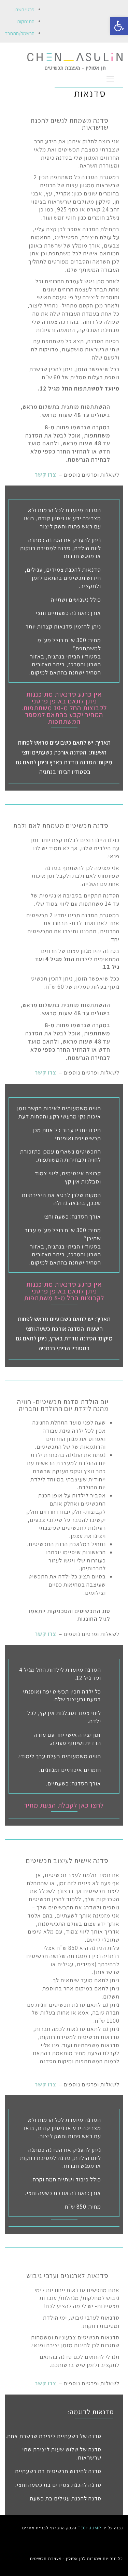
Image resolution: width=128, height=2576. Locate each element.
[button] (119, 26)
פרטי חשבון (24, 9)
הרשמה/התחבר (20, 33)
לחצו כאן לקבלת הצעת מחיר (64, 1805)
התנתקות (26, 21)
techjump (90, 2528)
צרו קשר (46, 475)
